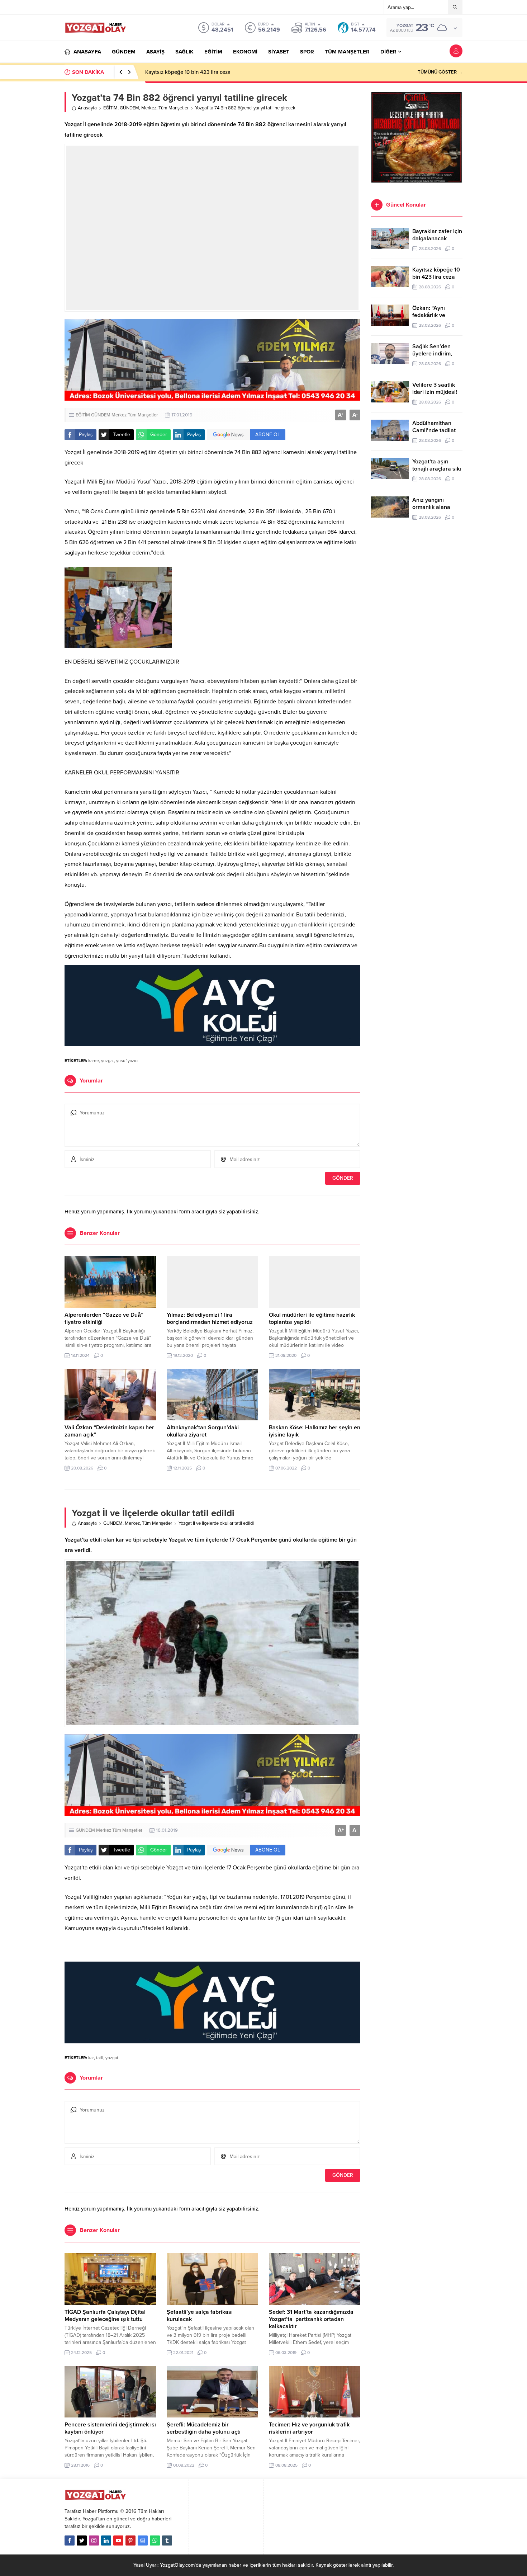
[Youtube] (118, 2540)
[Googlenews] (143, 2540)
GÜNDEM (129, 108)
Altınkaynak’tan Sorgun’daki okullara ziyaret (203, 1431)
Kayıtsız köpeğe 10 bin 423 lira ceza (436, 273)
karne (94, 1061)
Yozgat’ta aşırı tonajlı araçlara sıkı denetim (437, 469)
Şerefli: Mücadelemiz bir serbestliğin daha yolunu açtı (204, 2428)
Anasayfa (87, 108)
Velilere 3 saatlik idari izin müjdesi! (435, 388)
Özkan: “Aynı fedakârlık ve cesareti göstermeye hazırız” (210, 72)
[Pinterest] (130, 2540)
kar (91, 2058)
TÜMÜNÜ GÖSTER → (440, 72)
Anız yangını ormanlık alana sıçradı (431, 507)
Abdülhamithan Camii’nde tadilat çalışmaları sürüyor (437, 430)
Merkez (149, 108)
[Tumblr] (167, 2540)
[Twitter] (82, 2540)
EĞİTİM (110, 108)
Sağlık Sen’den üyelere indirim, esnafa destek (432, 354)
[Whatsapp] (155, 2540)
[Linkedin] (106, 2540)
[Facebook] (70, 2540)
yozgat (108, 1061)
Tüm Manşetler (174, 108)
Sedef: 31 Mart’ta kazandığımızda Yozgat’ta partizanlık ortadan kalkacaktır (311, 2319)
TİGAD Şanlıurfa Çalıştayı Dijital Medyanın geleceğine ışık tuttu (105, 2316)
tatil (100, 2058)
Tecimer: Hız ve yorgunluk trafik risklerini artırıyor (309, 2428)
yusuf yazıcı (127, 1061)
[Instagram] (94, 2540)
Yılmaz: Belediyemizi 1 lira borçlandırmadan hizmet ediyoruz (210, 1318)
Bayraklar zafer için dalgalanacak (437, 235)
